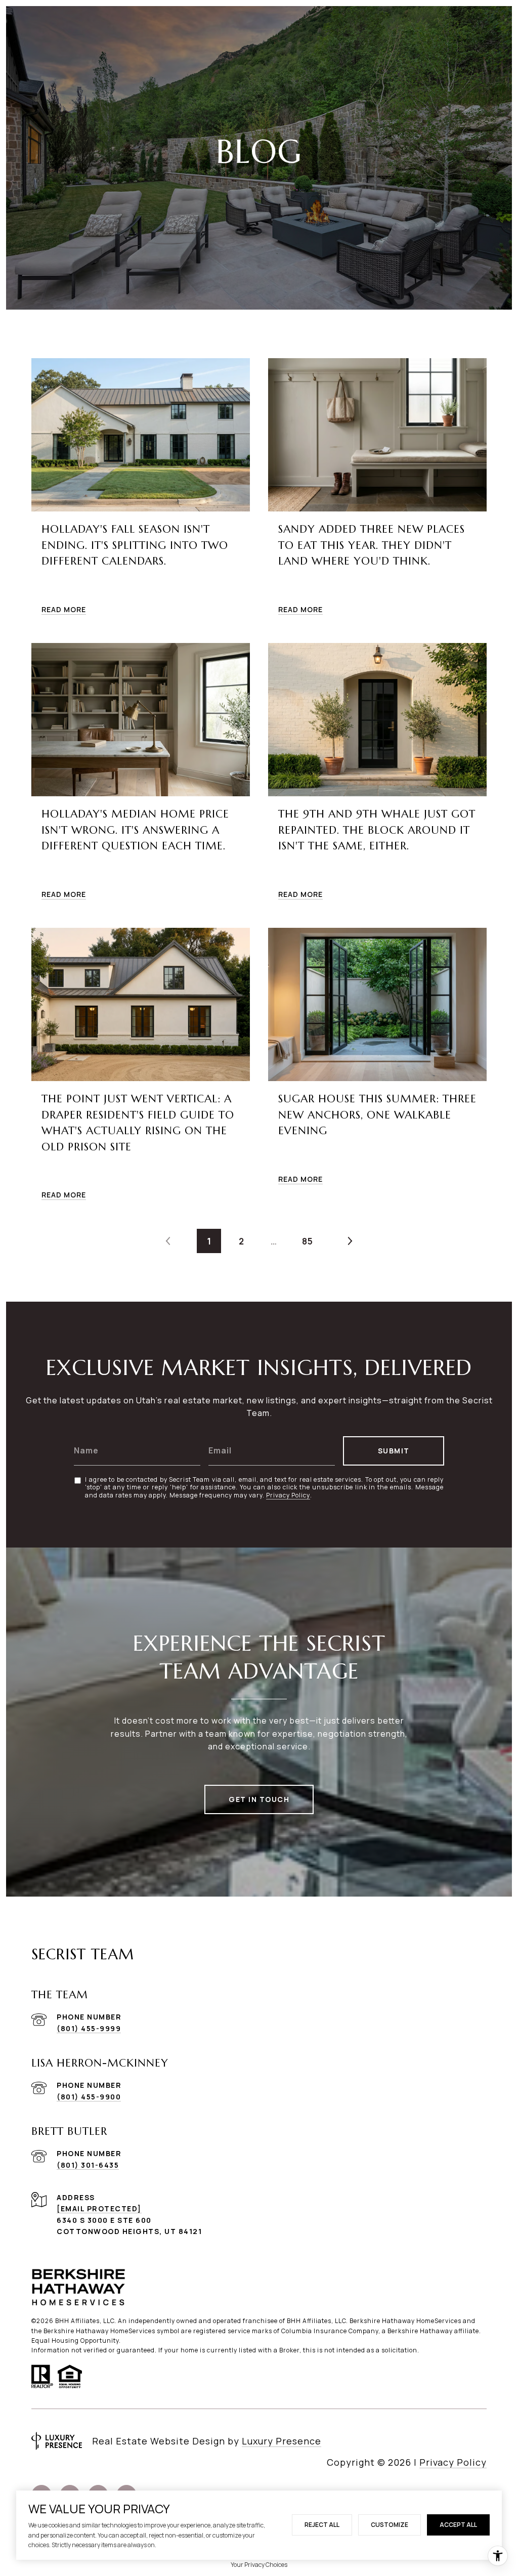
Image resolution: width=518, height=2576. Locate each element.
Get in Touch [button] (259, 1799)
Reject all (322, 2525)
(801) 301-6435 (88, 2165)
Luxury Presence (282, 2441)
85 (308, 1241)
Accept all (458, 2525)
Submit (394, 1451)
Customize (390, 2525)
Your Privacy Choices (259, 2565)
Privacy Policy (288, 1495)
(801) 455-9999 (89, 2028)
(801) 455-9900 (89, 2097)
